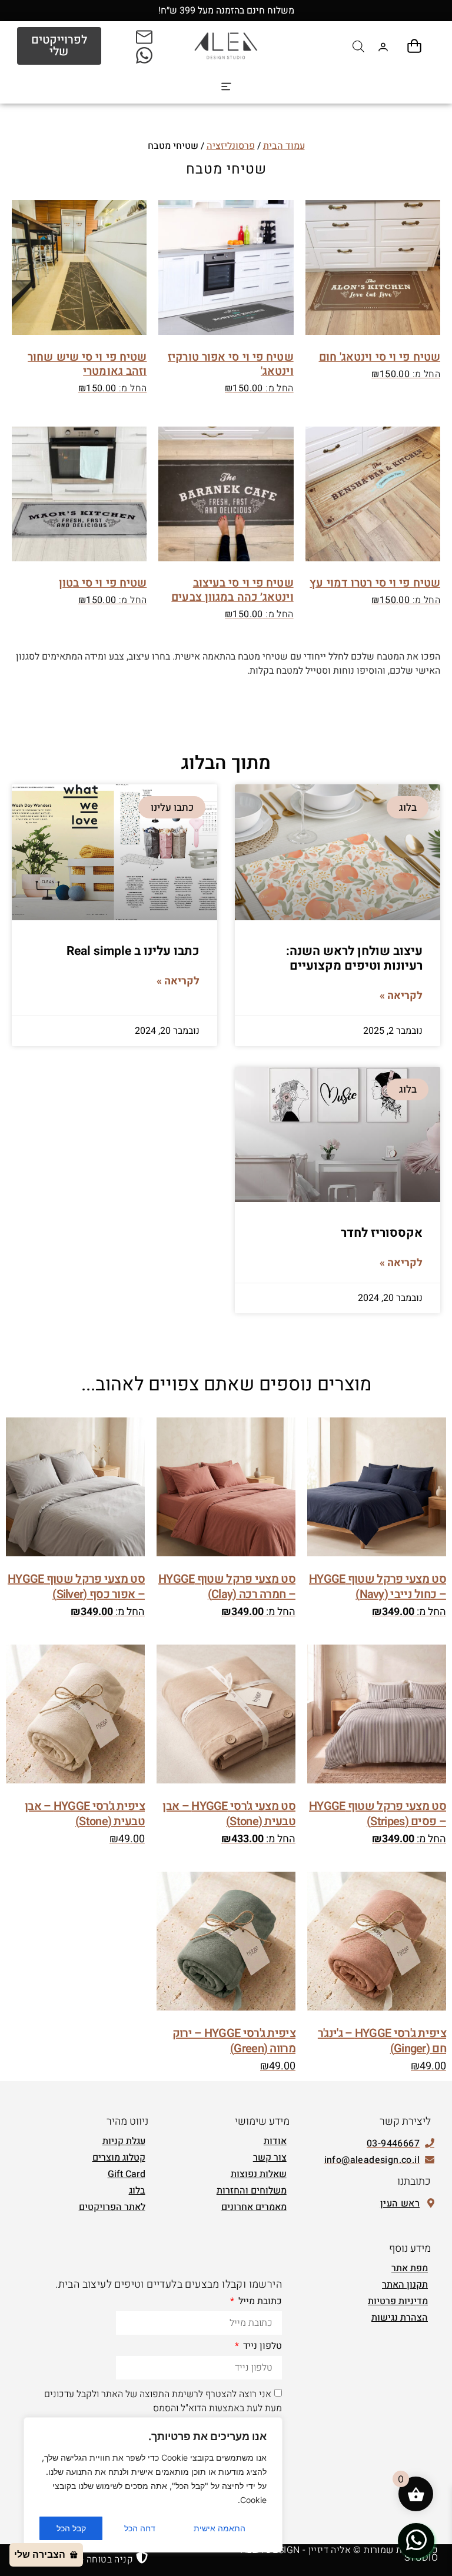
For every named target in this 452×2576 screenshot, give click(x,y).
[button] (226, 87)
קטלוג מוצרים (119, 2158)
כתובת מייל (259, 2302)
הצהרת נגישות (400, 2318)
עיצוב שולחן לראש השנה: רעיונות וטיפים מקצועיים (354, 958)
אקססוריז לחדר (382, 1233)
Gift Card (127, 2174)
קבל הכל (71, 2528)
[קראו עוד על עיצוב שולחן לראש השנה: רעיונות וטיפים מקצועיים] (338, 852)
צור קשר (270, 2158)
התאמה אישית (220, 2528)
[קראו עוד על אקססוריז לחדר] (338, 1134)
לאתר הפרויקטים (112, 2207)
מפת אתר (410, 2268)
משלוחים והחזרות (252, 2191)
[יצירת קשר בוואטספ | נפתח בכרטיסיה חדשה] (416, 2540)
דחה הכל (140, 2528)
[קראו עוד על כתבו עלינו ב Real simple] (114, 852)
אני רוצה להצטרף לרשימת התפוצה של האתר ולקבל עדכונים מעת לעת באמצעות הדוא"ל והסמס (163, 2401)
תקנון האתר (405, 2285)
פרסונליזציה (231, 146)
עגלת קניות (124, 2141)
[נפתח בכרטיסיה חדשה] (145, 55)
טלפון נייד (261, 2347)
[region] (153, 2485)
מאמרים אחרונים (254, 2207)
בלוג (137, 2191)
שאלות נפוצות (259, 2174)
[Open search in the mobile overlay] (358, 46)
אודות (275, 2141)
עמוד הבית (284, 146)
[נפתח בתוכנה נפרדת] (145, 36)
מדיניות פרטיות (398, 2301)
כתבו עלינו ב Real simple (133, 951)
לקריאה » (401, 996)
